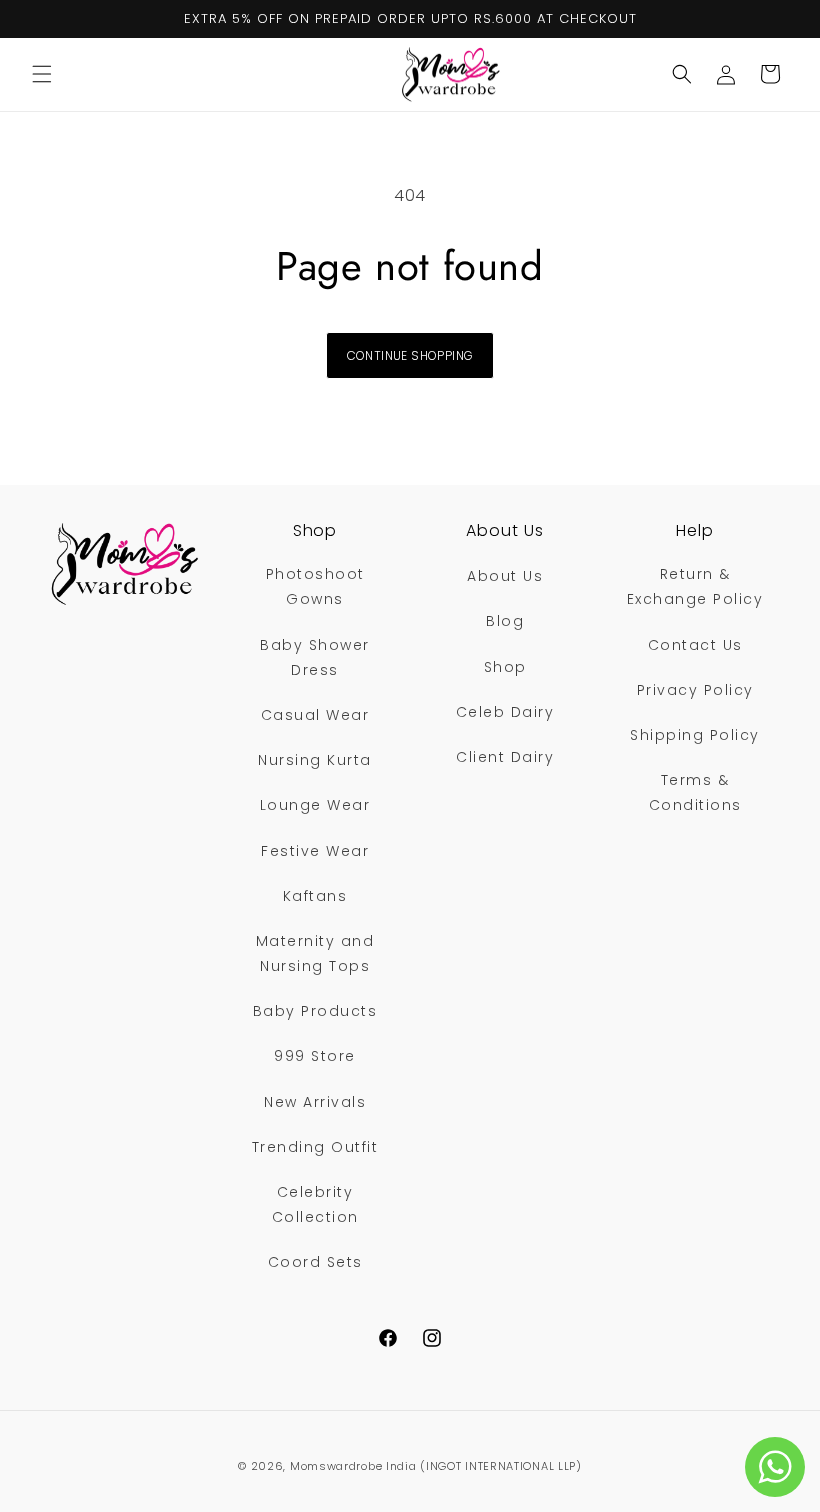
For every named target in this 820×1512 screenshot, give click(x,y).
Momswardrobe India (353, 1466)
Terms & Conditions (695, 792)
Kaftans (315, 896)
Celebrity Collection (315, 1204)
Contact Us (695, 645)
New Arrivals (315, 1102)
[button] (42, 74)
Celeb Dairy (505, 712)
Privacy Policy (695, 690)
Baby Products (315, 1011)
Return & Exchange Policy (695, 586)
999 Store (315, 1056)
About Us (505, 576)
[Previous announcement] (39, 19)
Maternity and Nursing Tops (315, 953)
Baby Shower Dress (315, 657)
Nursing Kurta (315, 760)
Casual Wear (315, 715)
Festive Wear (315, 851)
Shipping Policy (695, 735)
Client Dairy (505, 757)
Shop (505, 667)
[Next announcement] (781, 19)
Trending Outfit (315, 1147)
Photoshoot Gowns (315, 586)
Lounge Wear (315, 805)
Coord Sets (315, 1262)
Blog (505, 621)
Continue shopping (410, 355)
